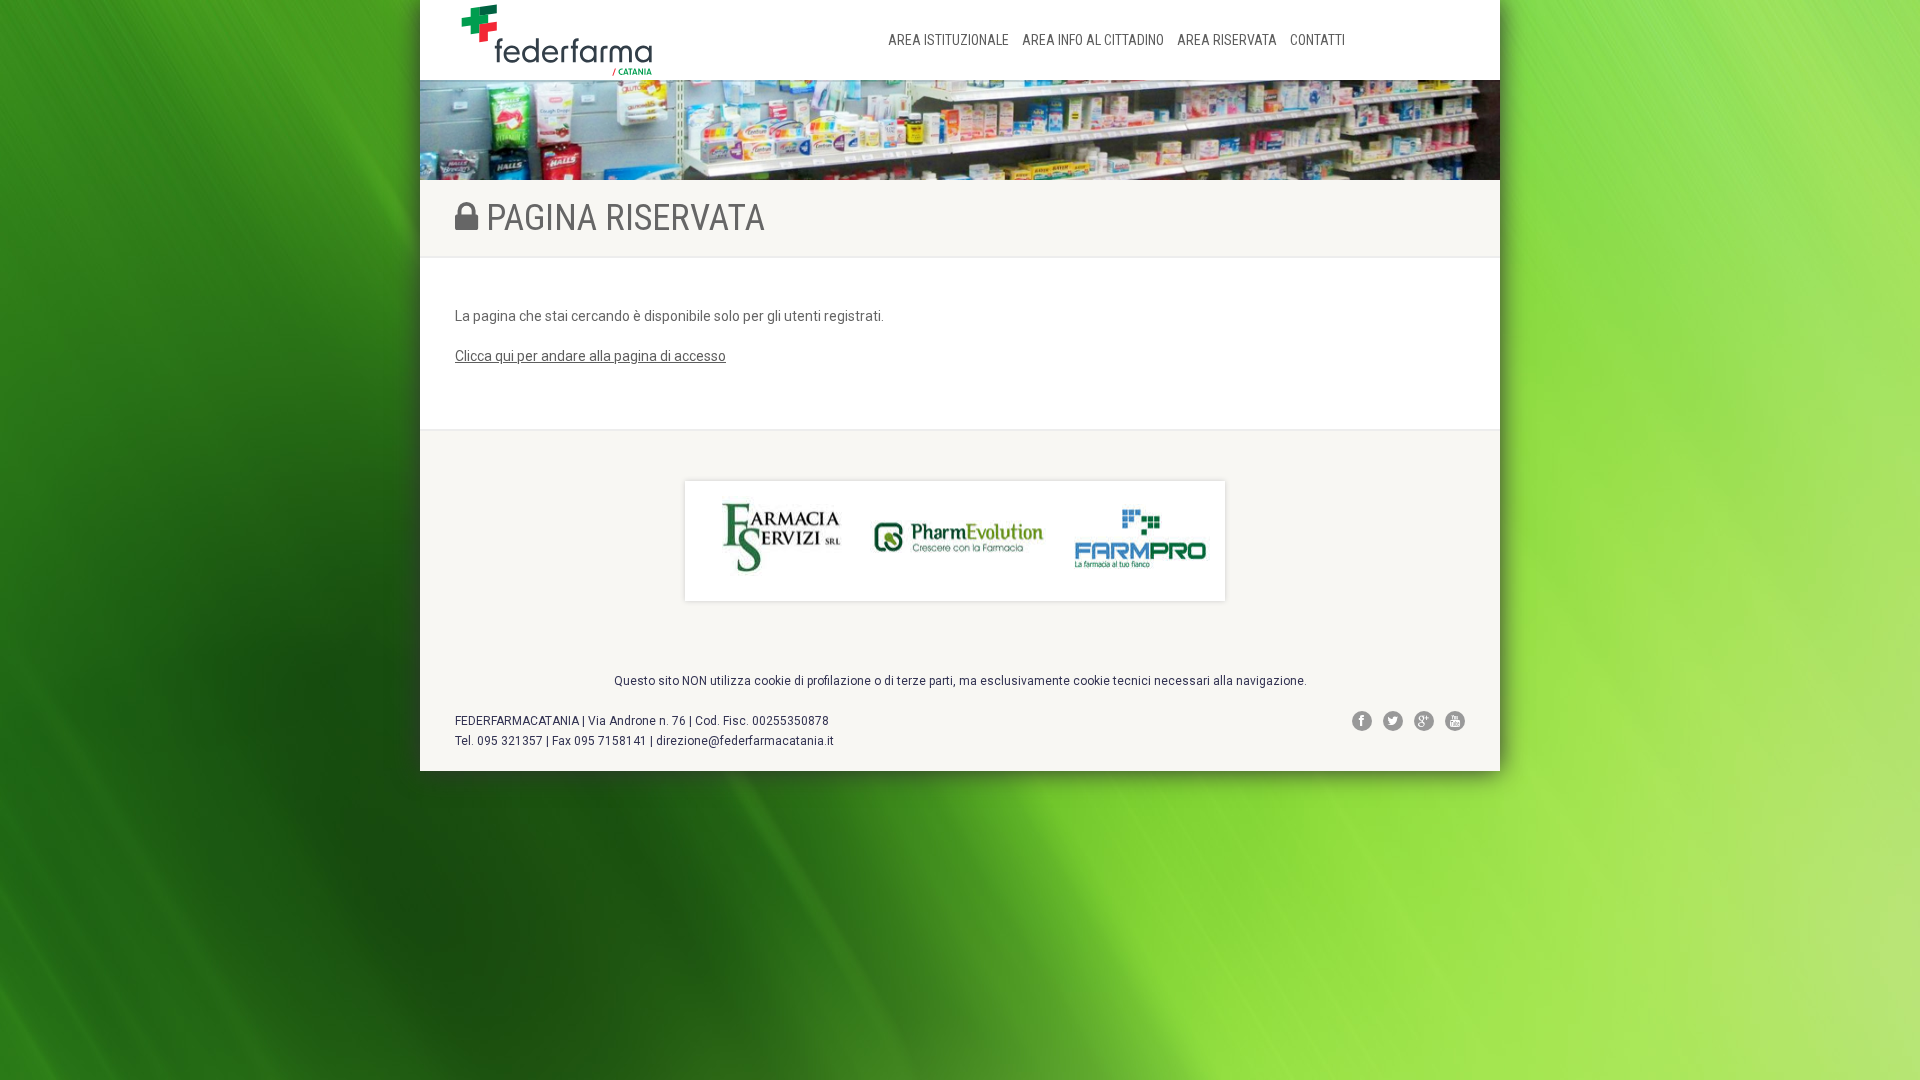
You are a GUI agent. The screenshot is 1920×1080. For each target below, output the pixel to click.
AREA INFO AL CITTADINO (1094, 40)
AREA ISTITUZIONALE (950, 40)
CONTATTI (1317, 40)
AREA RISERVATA (1228, 40)
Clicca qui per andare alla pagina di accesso (590, 356)
